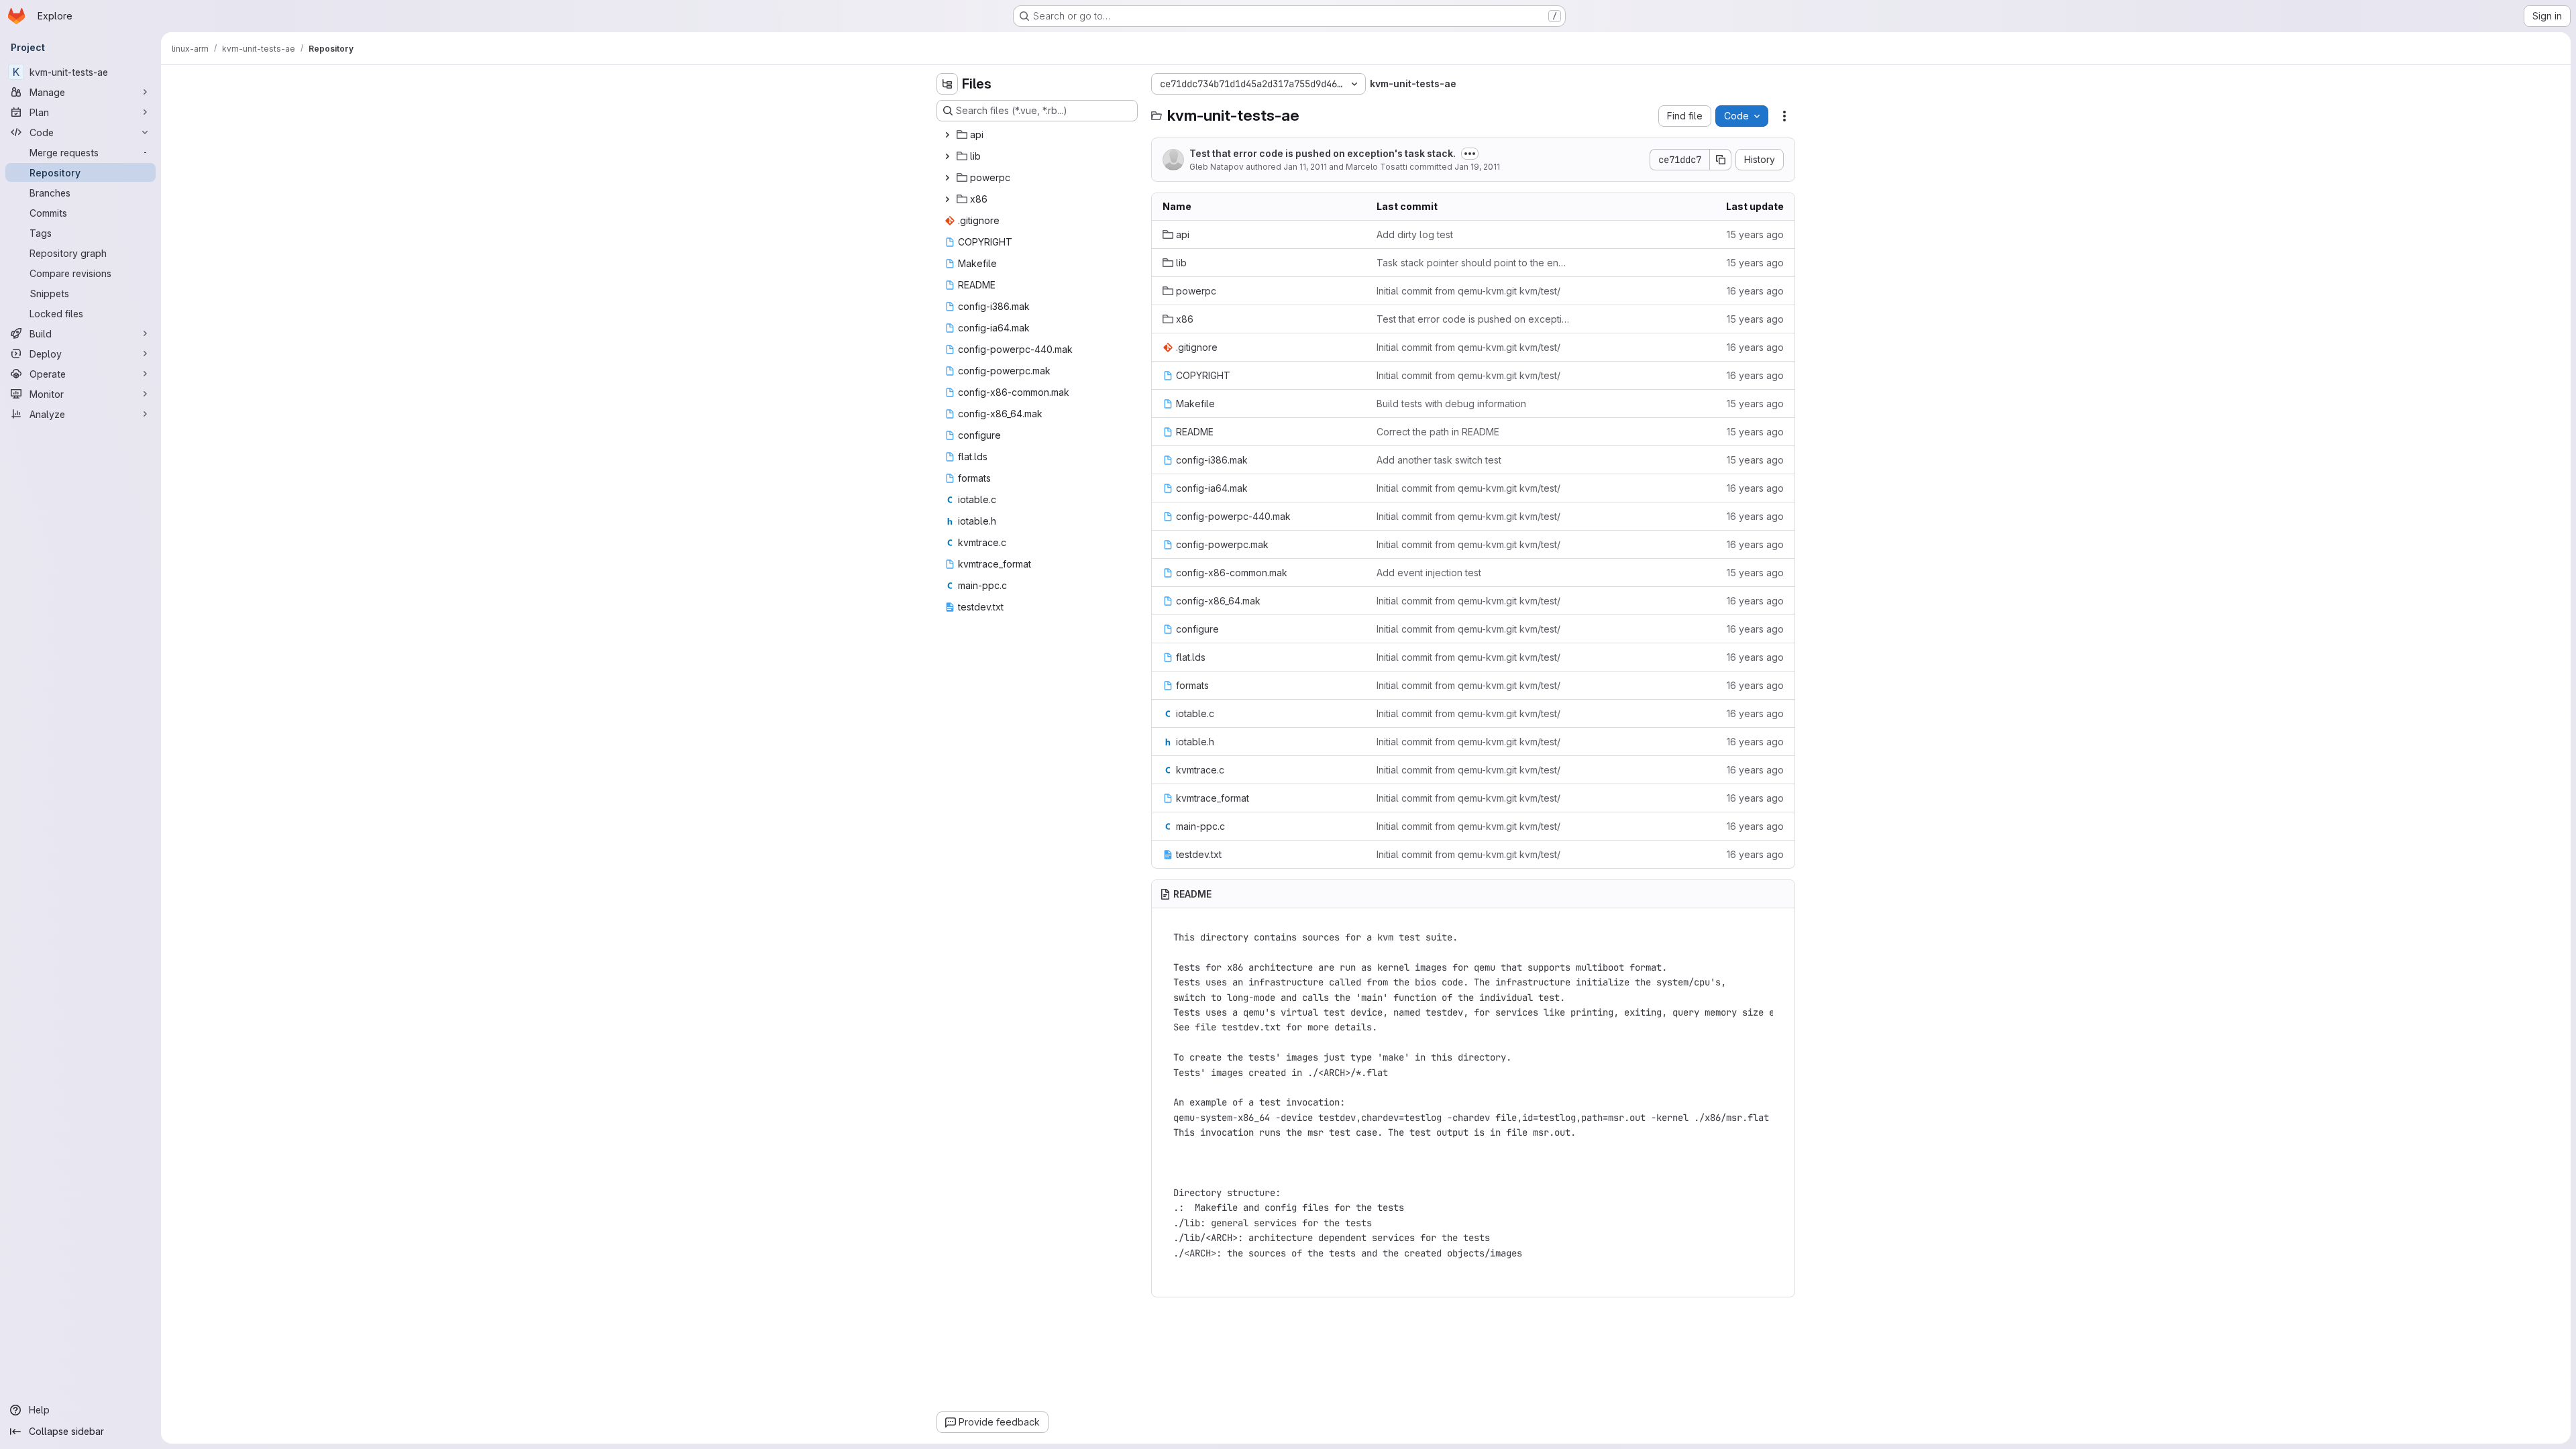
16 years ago (1755, 291)
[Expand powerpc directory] (947, 178)
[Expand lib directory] (947, 156)
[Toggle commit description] (1470, 154)
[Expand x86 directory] (947, 199)
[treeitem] (1038, 135)
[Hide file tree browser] (947, 84)
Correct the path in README (1438, 432)
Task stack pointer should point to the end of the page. (1473, 263)
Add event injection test (1429, 573)
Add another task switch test (1439, 460)
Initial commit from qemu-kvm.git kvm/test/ (1468, 291)
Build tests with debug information (1451, 404)
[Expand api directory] (947, 135)
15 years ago (1755, 234)
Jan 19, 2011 (1477, 167)
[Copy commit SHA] (1721, 160)
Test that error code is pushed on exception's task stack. (1323, 153)
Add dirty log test (1415, 234)
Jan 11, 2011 (1305, 167)
